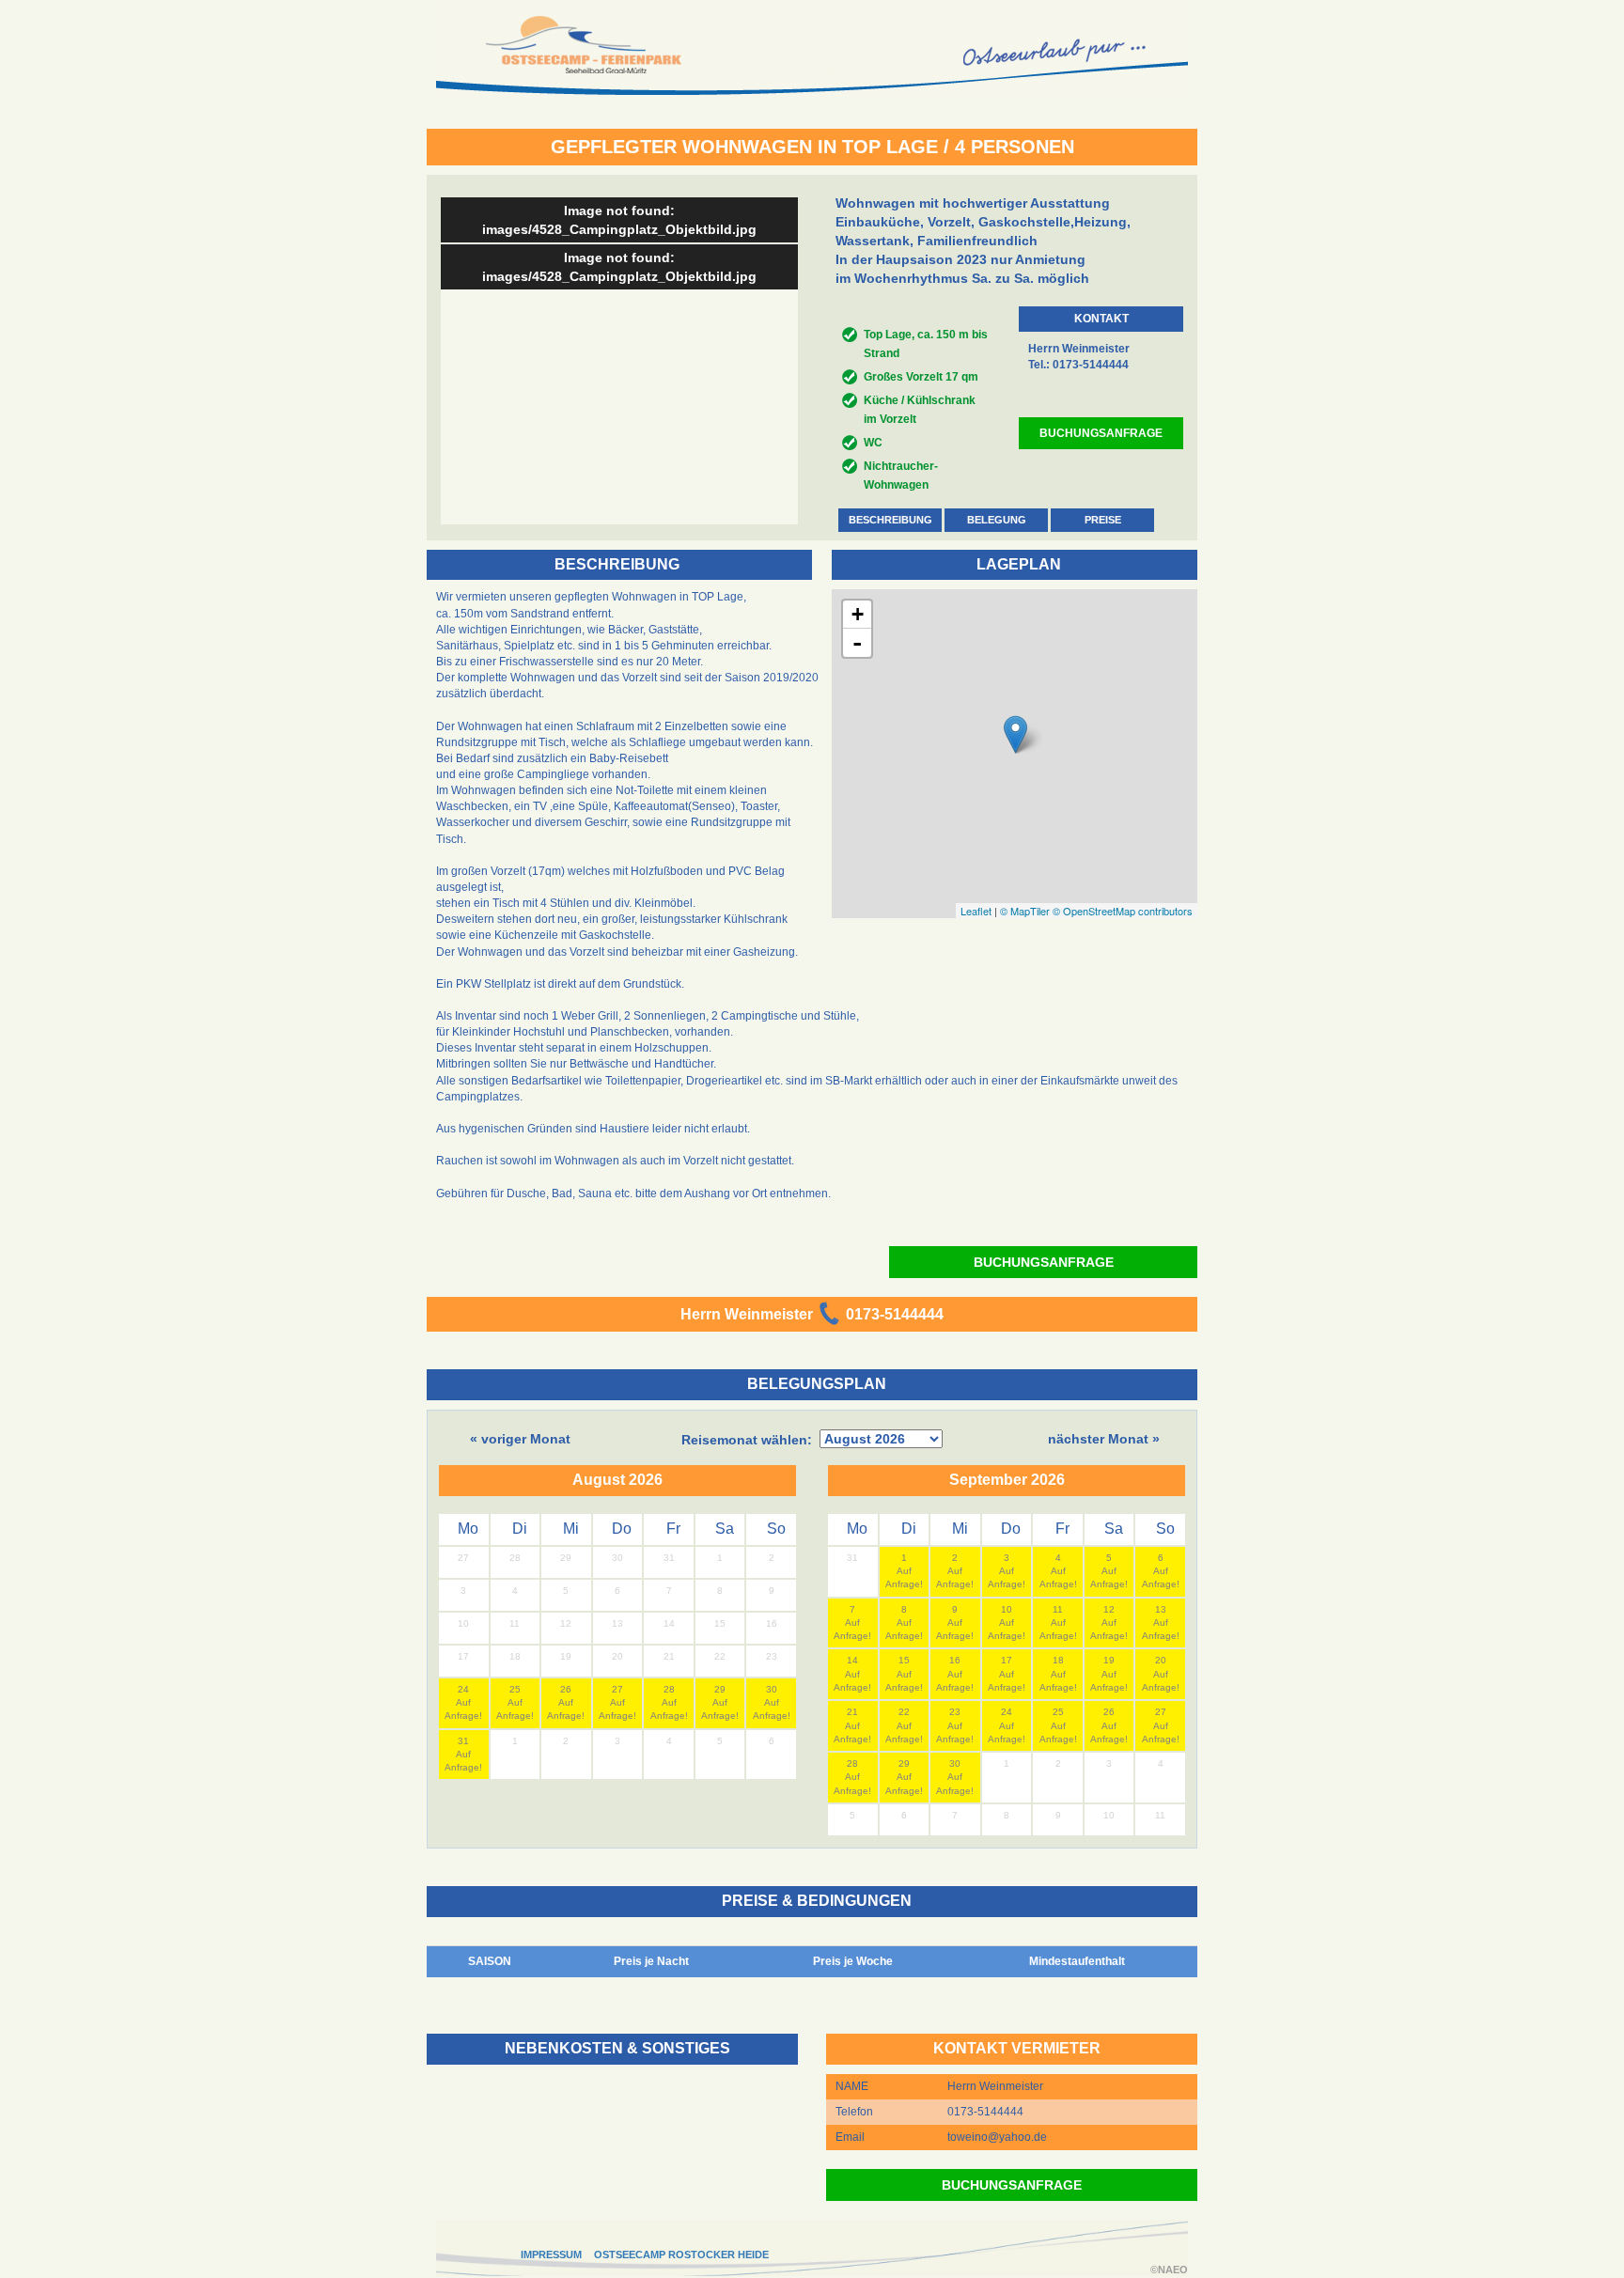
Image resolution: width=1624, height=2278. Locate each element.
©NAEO (1169, 2270)
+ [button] (858, 614)
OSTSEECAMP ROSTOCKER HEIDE (681, 2255)
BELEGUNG (997, 520)
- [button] (857, 643)
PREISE (1103, 520)
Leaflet (976, 911)
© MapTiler (1025, 911)
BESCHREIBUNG (890, 520)
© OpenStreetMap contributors (1123, 911)
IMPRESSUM (551, 2255)
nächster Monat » (1104, 1439)
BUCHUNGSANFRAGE (1101, 433)
